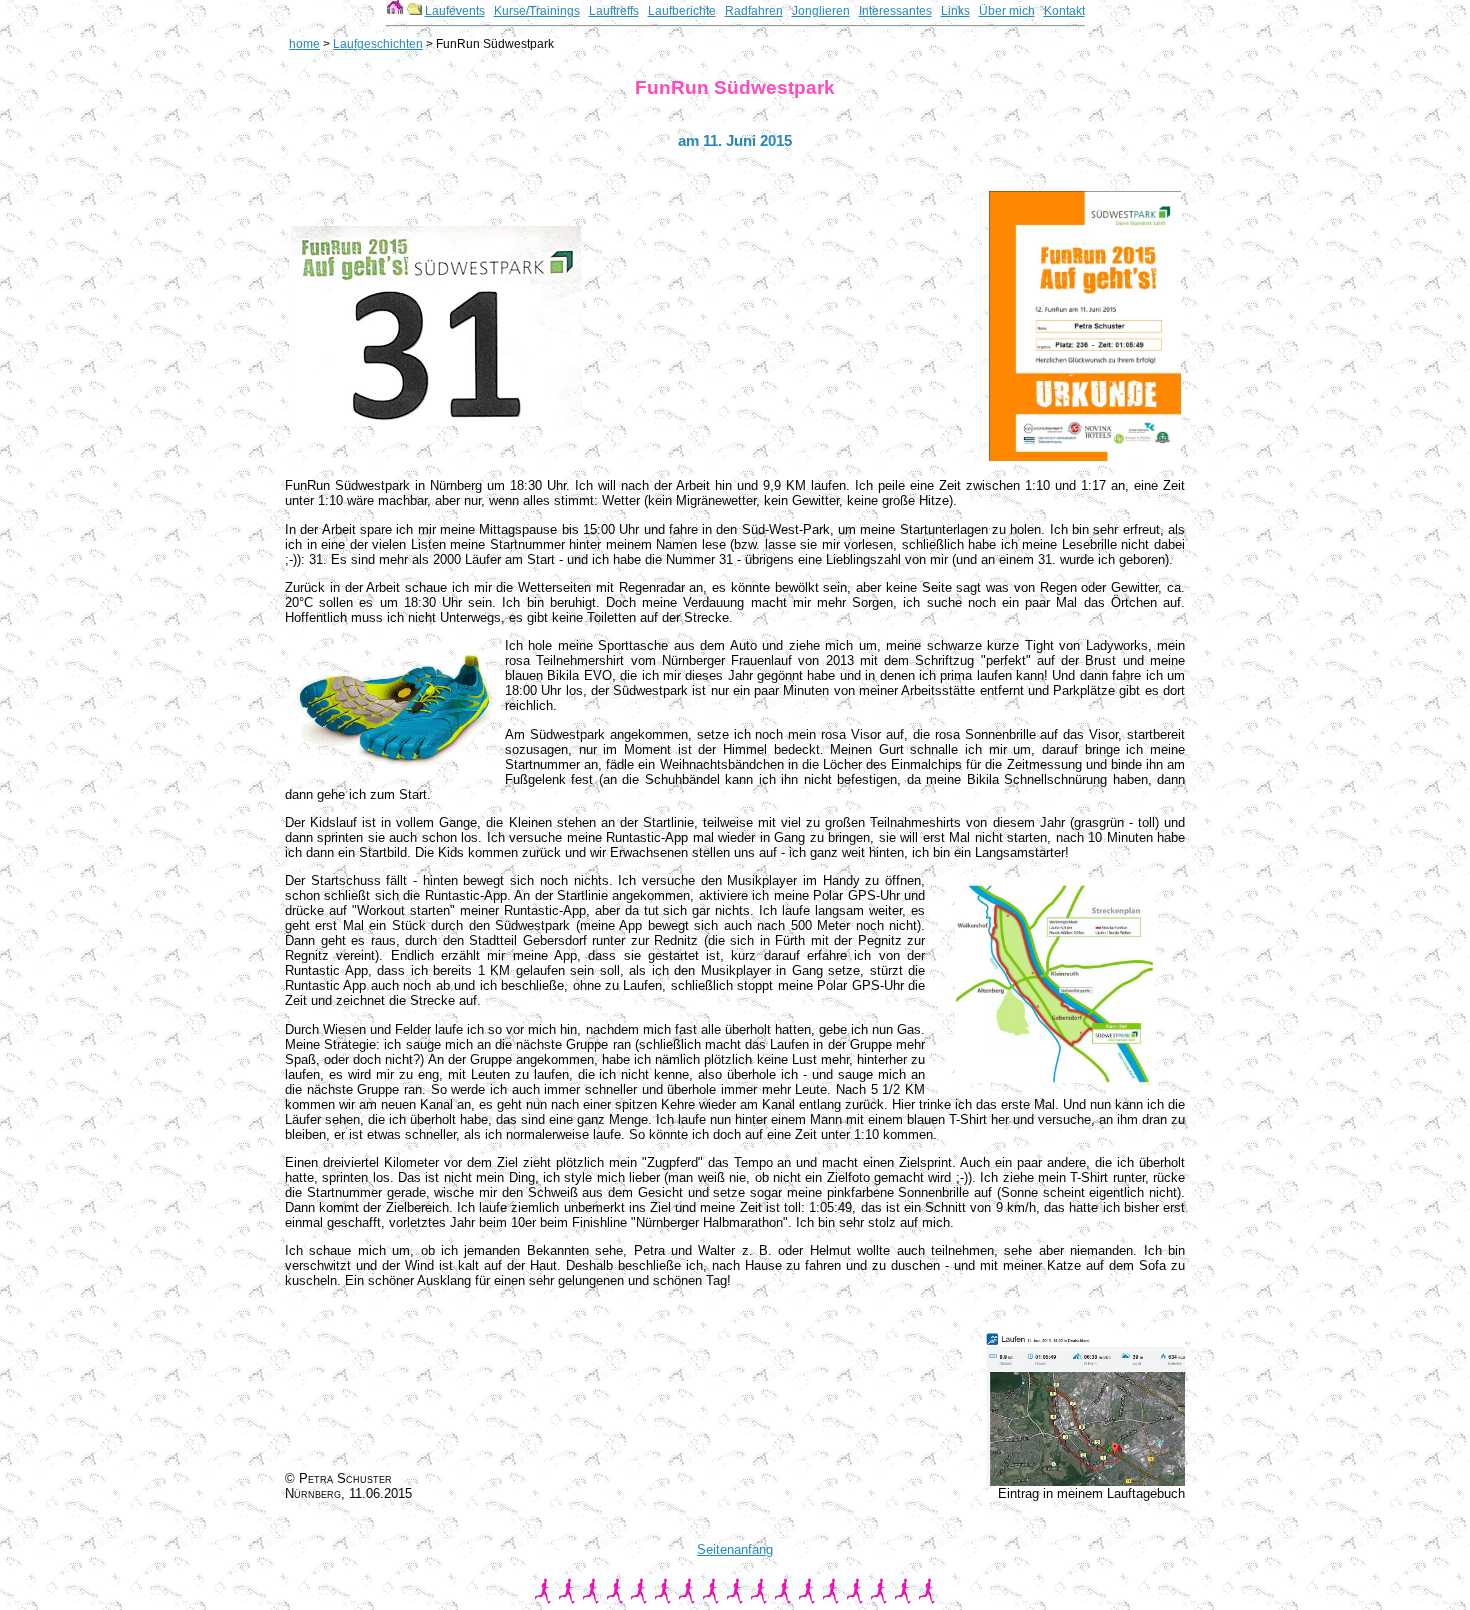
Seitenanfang (735, 1549)
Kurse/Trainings (537, 11)
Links (955, 11)
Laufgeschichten (378, 44)
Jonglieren (821, 11)
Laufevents (455, 11)
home (304, 44)
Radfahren (754, 11)
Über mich (1007, 11)
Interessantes (895, 11)
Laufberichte (682, 11)
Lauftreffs (614, 11)
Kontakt (1064, 11)
